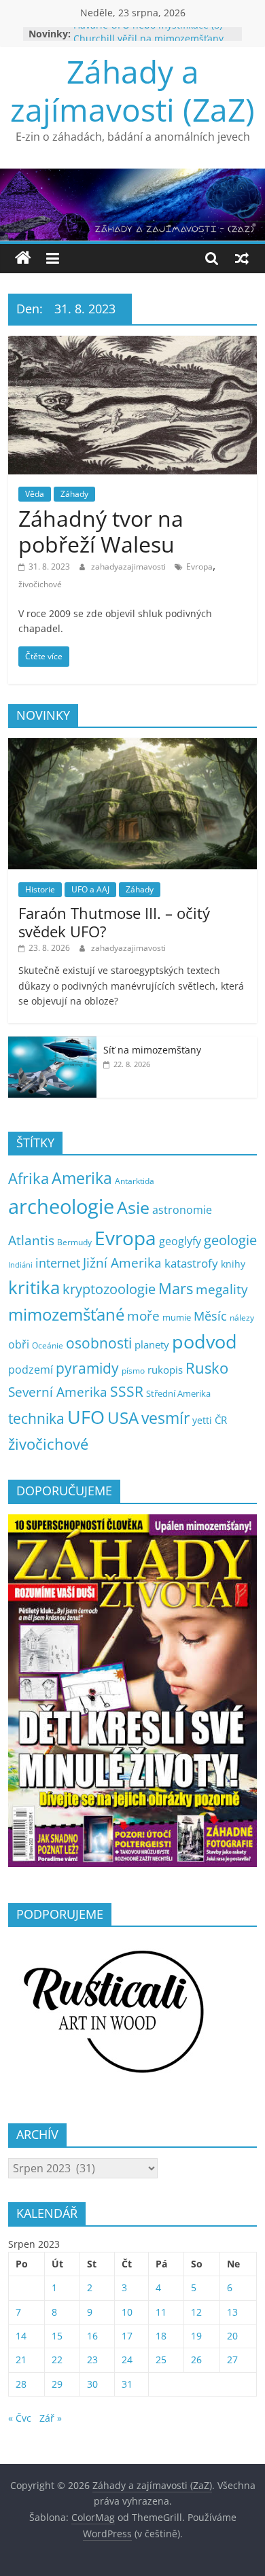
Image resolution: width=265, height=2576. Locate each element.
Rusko (207, 1368)
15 (57, 2336)
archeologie (61, 1206)
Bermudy (74, 1242)
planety (152, 1344)
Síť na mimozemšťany (152, 1050)
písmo (133, 1371)
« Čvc (20, 2418)
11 (161, 2312)
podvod (205, 1341)
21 (21, 2360)
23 (92, 2360)
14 (21, 2336)
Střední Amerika (178, 1393)
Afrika (29, 1178)
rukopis (165, 1370)
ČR (221, 1420)
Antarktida (135, 1181)
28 (21, 2384)
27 (232, 2360)
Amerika (82, 1178)
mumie (177, 1317)
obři (19, 1344)
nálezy (242, 1318)
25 (161, 2360)
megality (222, 1289)
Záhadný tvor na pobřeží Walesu (101, 531)
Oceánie (48, 1345)
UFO (86, 1417)
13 (232, 2312)
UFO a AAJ (90, 889)
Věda (35, 494)
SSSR (127, 1391)
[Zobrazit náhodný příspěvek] (242, 258)
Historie (40, 889)
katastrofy (191, 1263)
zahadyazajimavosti (129, 567)
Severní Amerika (58, 1392)
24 (127, 2360)
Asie (133, 1207)
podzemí (31, 1370)
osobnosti (99, 1343)
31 (127, 2384)
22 (57, 2360)
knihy (233, 1264)
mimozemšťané (66, 1314)
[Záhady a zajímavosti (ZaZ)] (23, 258)
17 (127, 2336)
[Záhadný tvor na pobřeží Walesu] (133, 344)
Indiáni (20, 1265)
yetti (202, 1420)
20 (232, 2336)
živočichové (40, 584)
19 (196, 2336)
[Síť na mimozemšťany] (52, 1044)
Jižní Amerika (122, 1263)
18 (161, 2336)
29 (57, 2384)
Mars (176, 1288)
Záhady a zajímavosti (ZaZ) (132, 90)
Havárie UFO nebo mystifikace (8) (148, 34)
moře (143, 1316)
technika (36, 1418)
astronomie (182, 1210)
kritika (34, 1288)
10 (127, 2312)
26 (196, 2360)
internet (58, 1263)
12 (196, 2312)
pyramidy (87, 1368)
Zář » (51, 2418)
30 (92, 2384)
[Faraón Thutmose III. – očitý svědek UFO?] (133, 745)
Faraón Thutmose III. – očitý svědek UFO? (114, 922)
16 (92, 2336)
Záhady (74, 494)
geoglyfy (180, 1241)
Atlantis (31, 1240)
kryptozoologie (109, 1289)
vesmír (165, 1418)
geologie (230, 1240)
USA (123, 1417)
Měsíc (210, 1316)
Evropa (199, 567)
